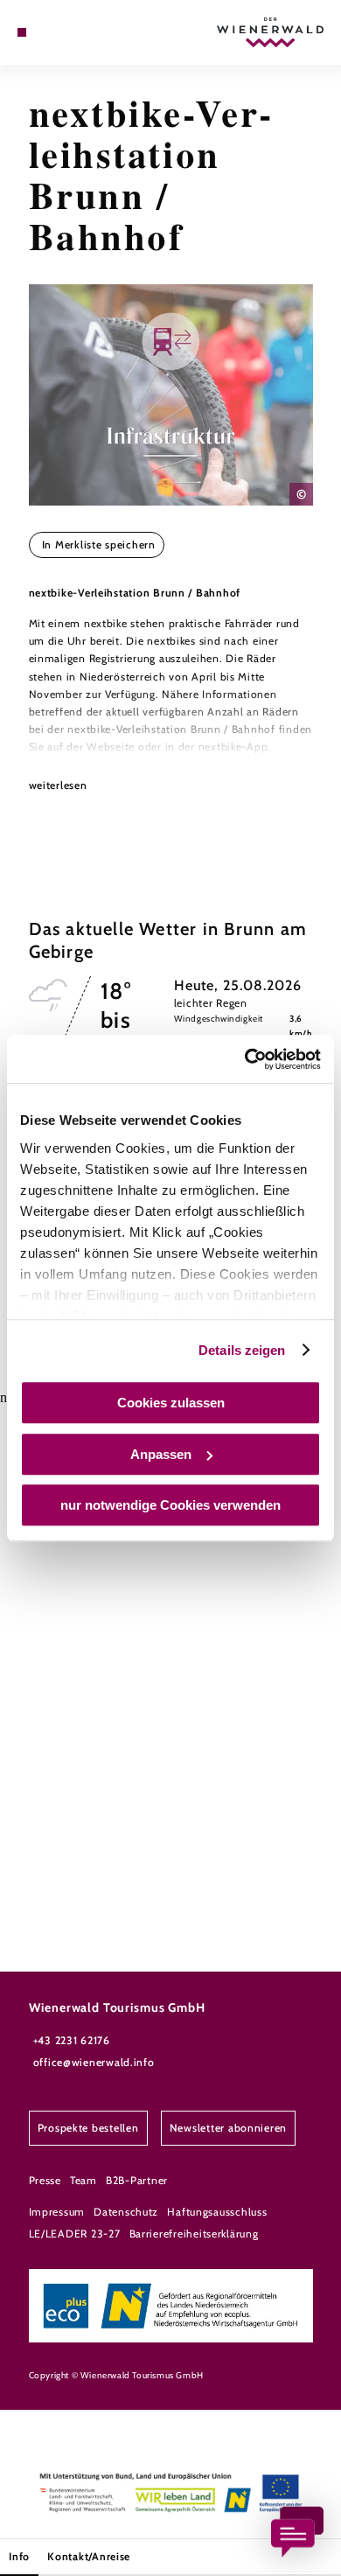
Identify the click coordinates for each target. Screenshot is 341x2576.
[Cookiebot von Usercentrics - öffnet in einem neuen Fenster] (245, 1059)
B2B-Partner (137, 2180)
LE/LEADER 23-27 (75, 2234)
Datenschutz (126, 2212)
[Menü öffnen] (22, 32)
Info (19, 2556)
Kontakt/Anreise (89, 2556)
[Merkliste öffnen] (62, 32)
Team (84, 2180)
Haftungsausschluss (217, 2212)
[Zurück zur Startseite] (270, 32)
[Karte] (48, 32)
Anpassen (161, 1454)
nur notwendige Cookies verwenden (170, 1505)
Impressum (57, 2212)
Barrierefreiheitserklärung (194, 2234)
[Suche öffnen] (75, 32)
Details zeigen (242, 1350)
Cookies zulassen (171, 1403)
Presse (45, 2180)
